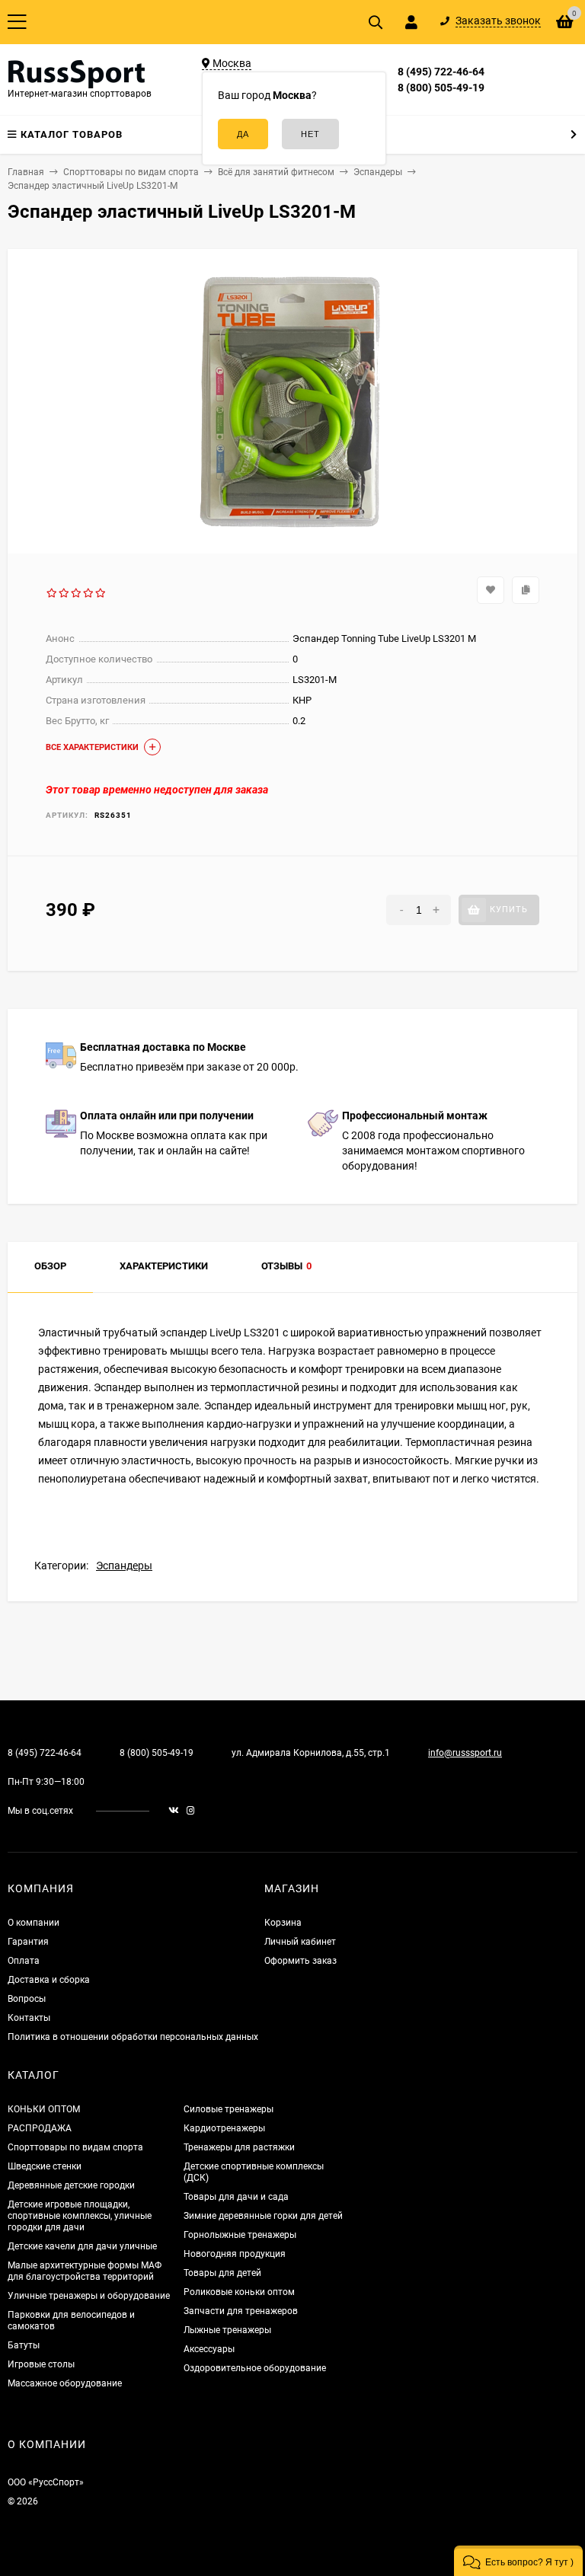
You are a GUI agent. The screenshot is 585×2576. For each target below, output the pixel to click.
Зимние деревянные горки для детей (263, 2216)
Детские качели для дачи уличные (82, 2246)
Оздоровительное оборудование (255, 2368)
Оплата (24, 1961)
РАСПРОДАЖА (40, 2128)
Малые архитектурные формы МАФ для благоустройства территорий (85, 2271)
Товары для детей (222, 2273)
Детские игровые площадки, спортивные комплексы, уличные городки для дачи (80, 2216)
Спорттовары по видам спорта (75, 2147)
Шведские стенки (45, 2166)
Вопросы (27, 1999)
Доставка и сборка (49, 1980)
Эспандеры (124, 1566)
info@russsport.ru (465, 1753)
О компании (34, 1923)
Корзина (283, 1923)
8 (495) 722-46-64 (441, 72)
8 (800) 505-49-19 (441, 88)
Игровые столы (41, 2364)
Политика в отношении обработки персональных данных (133, 2037)
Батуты (24, 2345)
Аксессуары (209, 2349)
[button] (518, 2561)
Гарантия (28, 1942)
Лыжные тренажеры (227, 2330)
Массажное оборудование (65, 2383)
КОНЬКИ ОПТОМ (44, 2109)
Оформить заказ (300, 1961)
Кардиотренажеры (224, 2128)
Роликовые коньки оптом (239, 2292)
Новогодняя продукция (235, 2254)
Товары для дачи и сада (236, 2197)
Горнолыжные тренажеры (240, 2235)
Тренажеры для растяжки (239, 2147)
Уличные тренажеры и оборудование (89, 2296)
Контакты (29, 2018)
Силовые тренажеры (229, 2109)
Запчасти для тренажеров (241, 2311)
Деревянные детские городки (71, 2185)
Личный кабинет (300, 1942)
